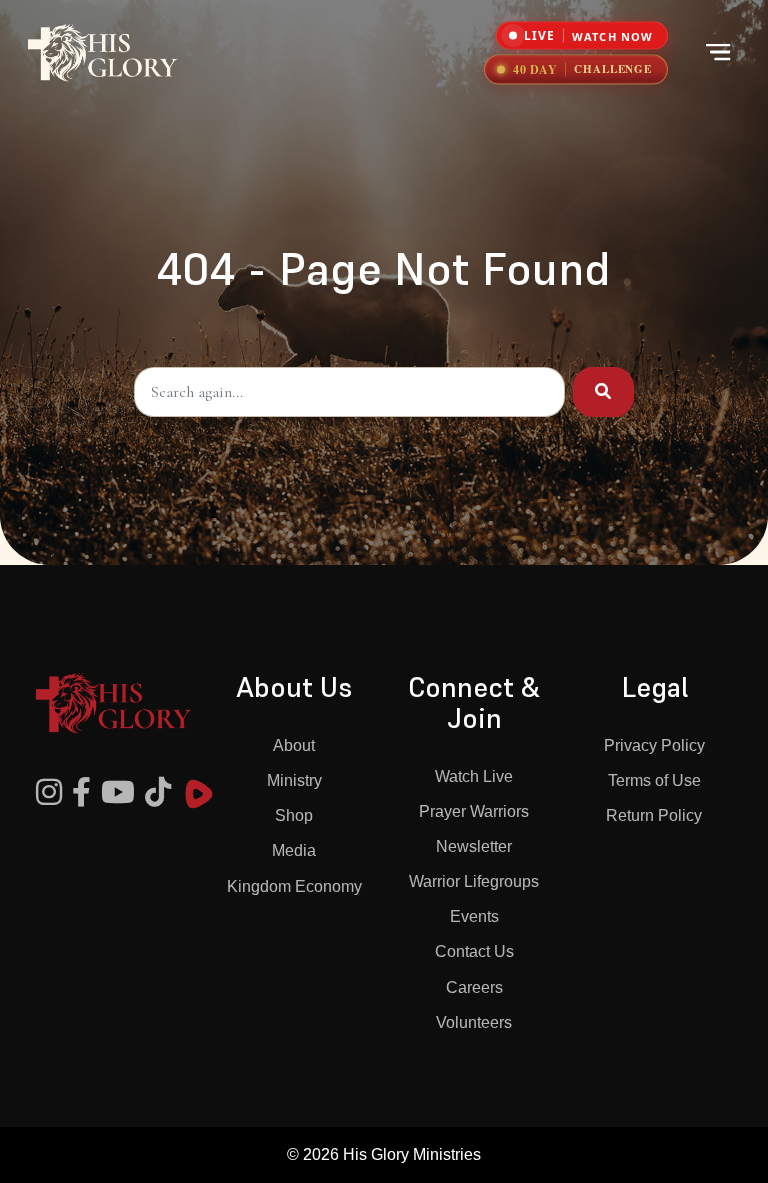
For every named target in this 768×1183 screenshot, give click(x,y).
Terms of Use (654, 780)
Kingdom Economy (294, 886)
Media (294, 850)
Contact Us (474, 951)
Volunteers (474, 1022)
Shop (294, 815)
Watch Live (474, 776)
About (294, 745)
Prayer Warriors (474, 811)
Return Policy (654, 815)
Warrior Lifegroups (474, 881)
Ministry (294, 780)
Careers (474, 987)
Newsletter (474, 846)
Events (474, 916)
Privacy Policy (654, 745)
